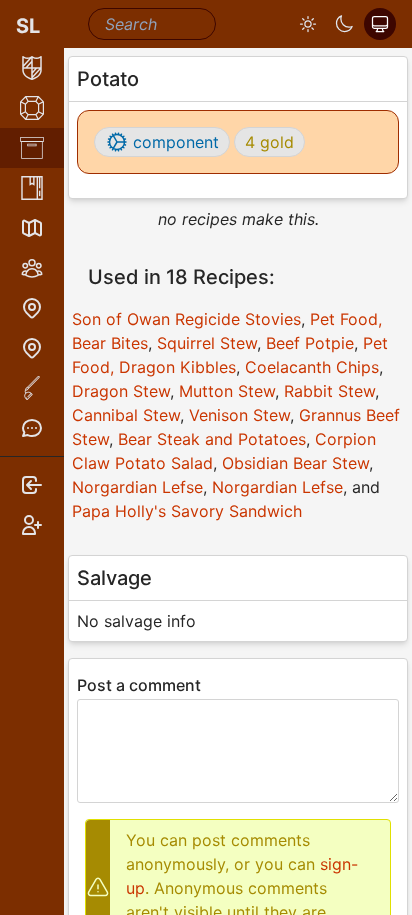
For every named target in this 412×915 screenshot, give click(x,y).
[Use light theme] (308, 24)
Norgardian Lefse (137, 487)
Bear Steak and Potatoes (212, 439)
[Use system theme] (380, 24)
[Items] (32, 148)
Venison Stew (239, 415)
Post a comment (139, 685)
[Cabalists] (32, 268)
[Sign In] (32, 485)
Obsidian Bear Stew (295, 463)
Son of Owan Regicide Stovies (186, 319)
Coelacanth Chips (312, 367)
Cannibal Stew (126, 415)
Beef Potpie (310, 343)
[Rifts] (32, 308)
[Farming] (32, 388)
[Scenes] (32, 228)
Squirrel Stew (207, 343)
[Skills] (32, 108)
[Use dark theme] (344, 24)
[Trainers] (32, 348)
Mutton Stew (227, 391)
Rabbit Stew (329, 391)
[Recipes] (32, 188)
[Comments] (32, 428)
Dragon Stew (121, 391)
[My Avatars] (32, 68)
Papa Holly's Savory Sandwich (187, 511)
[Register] (32, 525)
